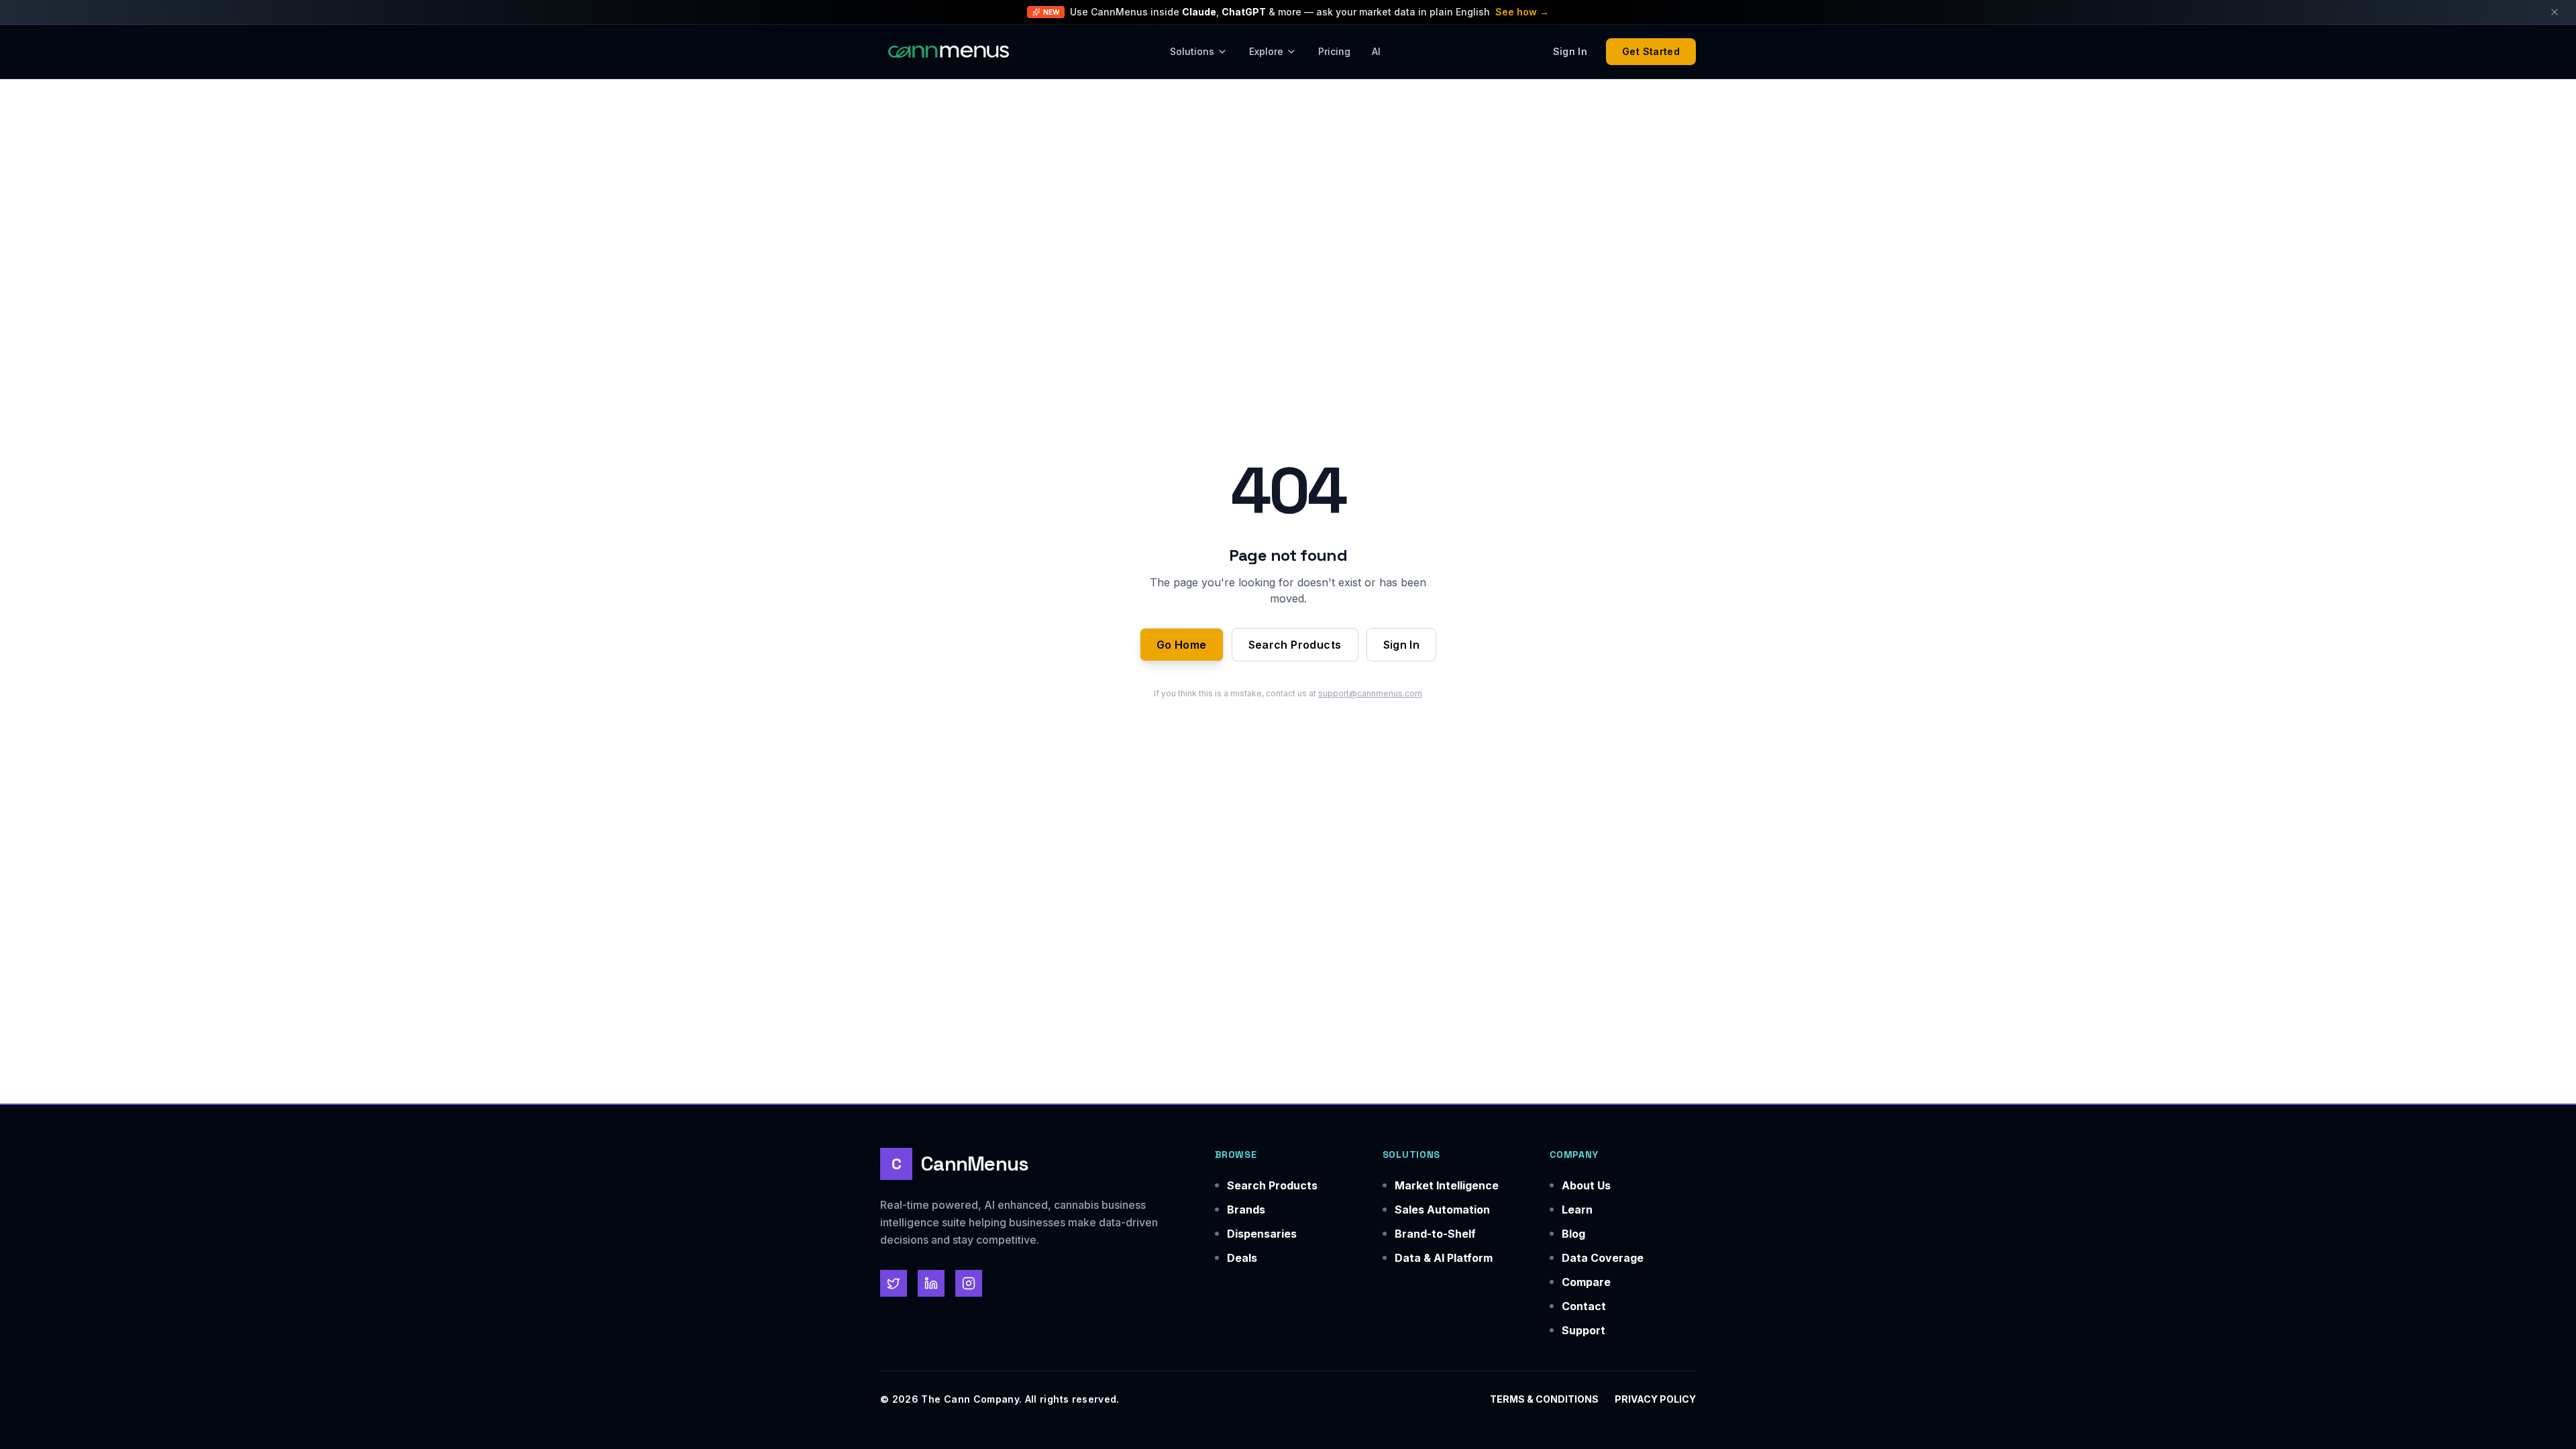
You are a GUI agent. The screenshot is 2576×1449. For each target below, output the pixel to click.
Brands (1246, 1210)
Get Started (1651, 51)
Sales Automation (1442, 1210)
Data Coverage (1603, 1258)
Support (1584, 1330)
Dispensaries (1262, 1234)
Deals (1242, 1258)
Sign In (1402, 645)
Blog (1573, 1234)
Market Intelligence (1447, 1185)
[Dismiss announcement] (2555, 12)
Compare (1586, 1282)
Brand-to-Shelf (1435, 1234)
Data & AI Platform (1444, 1258)
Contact (1584, 1306)
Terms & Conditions (1544, 1399)
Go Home (1182, 645)
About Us (1586, 1185)
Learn (1577, 1210)
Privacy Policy (1655, 1399)
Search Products (1295, 645)
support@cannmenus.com (1370, 693)
